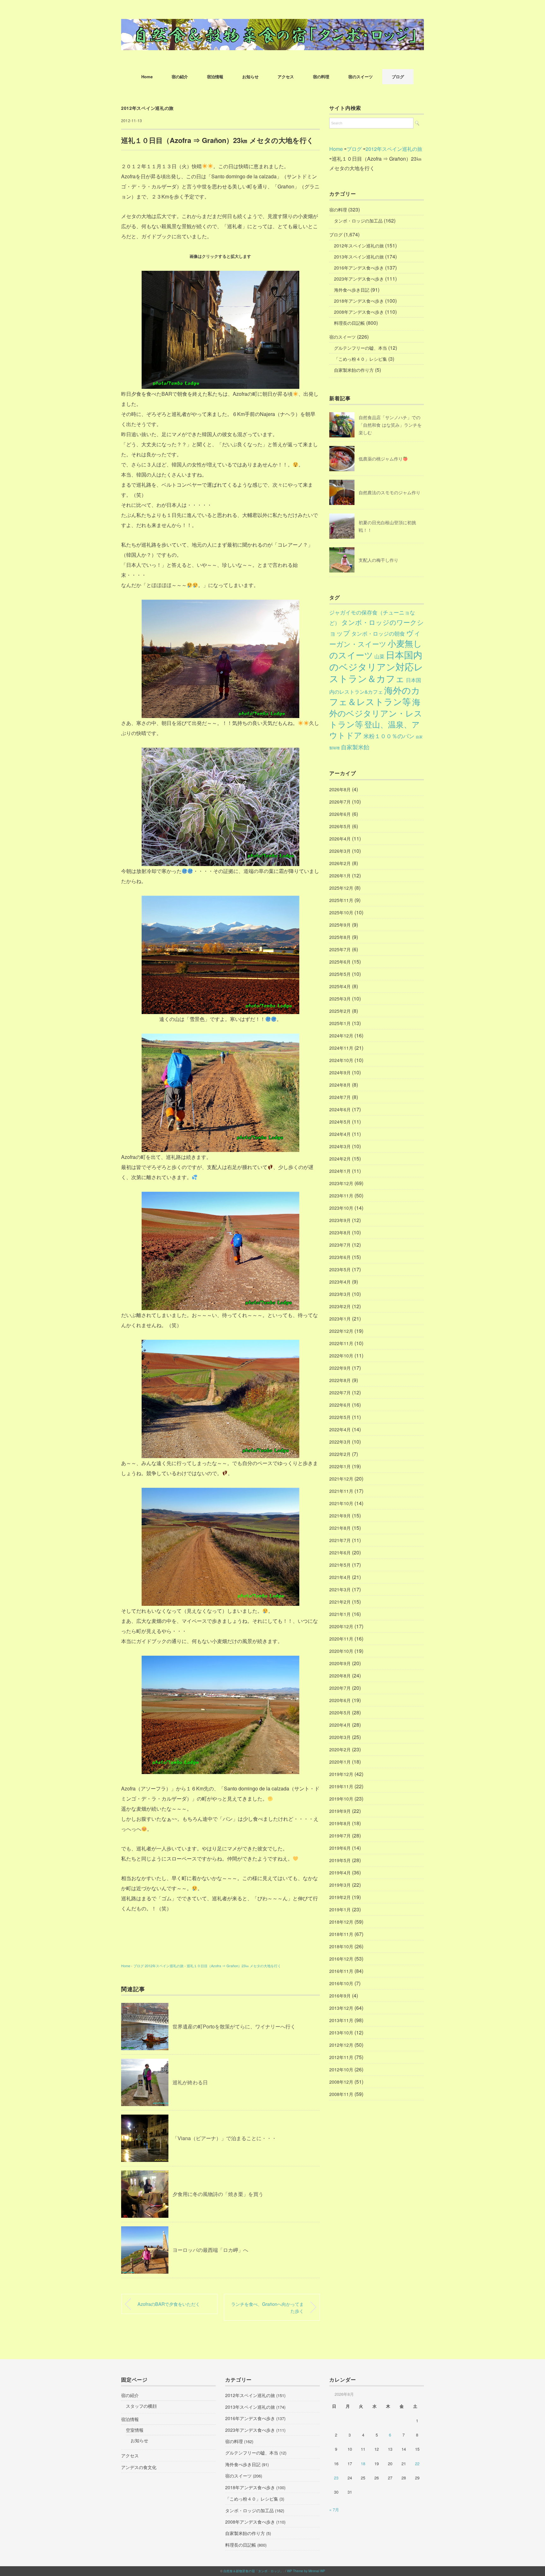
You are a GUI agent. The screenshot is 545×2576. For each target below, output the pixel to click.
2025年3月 (340, 999)
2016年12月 (341, 1959)
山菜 (379, 656)
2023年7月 (340, 1245)
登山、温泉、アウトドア (375, 730)
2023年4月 (340, 1282)
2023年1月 (340, 1319)
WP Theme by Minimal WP (306, 2571)
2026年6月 (340, 814)
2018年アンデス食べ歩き (359, 301)
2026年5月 (340, 826)
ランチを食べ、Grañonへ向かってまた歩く (267, 2307)
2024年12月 (341, 1036)
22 (417, 2463)
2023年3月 (340, 1294)
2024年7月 (340, 1097)
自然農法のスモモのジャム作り (390, 492)
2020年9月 (340, 1663)
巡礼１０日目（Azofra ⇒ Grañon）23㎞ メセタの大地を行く (234, 1966)
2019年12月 (341, 1774)
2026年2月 (340, 863)
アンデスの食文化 (139, 2467)
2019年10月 (341, 1799)
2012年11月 (341, 2057)
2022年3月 (340, 1442)
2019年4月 (340, 1873)
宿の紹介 (180, 77)
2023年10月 (341, 1208)
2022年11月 (341, 1343)
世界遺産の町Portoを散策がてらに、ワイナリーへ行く (234, 2026)
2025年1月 (340, 1023)
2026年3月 (340, 851)
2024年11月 (341, 1048)
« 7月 (334, 2510)
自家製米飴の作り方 (354, 370)
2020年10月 (341, 1651)
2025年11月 (341, 900)
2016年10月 (341, 1983)
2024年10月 (341, 1060)
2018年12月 (341, 1922)
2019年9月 (340, 1811)
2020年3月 (340, 1737)
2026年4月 (340, 839)
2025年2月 (340, 1011)
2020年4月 (340, 1725)
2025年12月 (341, 888)
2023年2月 (340, 1306)
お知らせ (250, 77)
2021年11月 (341, 1491)
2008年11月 (341, 2094)
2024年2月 (340, 1159)
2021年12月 (341, 1479)
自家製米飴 (355, 747)
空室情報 (135, 2430)
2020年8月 (340, 1676)
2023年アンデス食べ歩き (359, 279)
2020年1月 (340, 1762)
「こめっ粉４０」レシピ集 (360, 359)
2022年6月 (340, 1405)
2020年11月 (341, 1639)
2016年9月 (340, 1996)
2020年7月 (340, 1688)
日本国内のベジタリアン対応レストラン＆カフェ (376, 666)
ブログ (398, 77)
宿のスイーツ (360, 77)
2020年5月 (340, 1712)
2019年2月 (340, 1897)
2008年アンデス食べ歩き (359, 312)
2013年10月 (341, 2033)
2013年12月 (341, 2008)
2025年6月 (340, 962)
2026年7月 (340, 802)
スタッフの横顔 (141, 2406)
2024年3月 (340, 1146)
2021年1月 (340, 1614)
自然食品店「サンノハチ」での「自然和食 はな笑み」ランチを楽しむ (390, 425)
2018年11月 (341, 1934)
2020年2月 (340, 1749)
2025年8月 (340, 937)
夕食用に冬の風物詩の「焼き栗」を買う (218, 2194)
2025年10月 (341, 912)
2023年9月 (340, 1220)
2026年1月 (340, 875)
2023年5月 (340, 1269)
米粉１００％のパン (389, 736)
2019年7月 (340, 1836)
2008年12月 (341, 2082)
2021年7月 (340, 1540)
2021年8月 (340, 1528)
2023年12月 (341, 1183)
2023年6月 (340, 1257)
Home (147, 77)
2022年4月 (340, 1429)
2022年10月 (341, 1356)
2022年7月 (340, 1392)
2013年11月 (341, 2020)
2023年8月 (340, 1232)
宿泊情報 (215, 77)
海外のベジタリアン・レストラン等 (376, 713)
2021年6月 (340, 1552)
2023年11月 (341, 1196)
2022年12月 (341, 1331)
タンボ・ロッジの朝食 (378, 633)
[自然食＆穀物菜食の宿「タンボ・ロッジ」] (272, 24)
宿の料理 (321, 77)
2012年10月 (341, 2069)
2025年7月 (340, 949)
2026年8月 (340, 789)
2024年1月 (340, 1171)
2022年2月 (340, 1454)
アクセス (286, 77)
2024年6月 (340, 1109)
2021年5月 (340, 1565)
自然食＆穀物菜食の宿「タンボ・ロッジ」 (253, 2571)
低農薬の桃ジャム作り (381, 459)
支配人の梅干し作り (378, 560)
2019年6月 (340, 1848)
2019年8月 (340, 1823)
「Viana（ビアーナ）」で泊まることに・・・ (225, 2138)
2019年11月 (341, 1786)
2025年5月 (340, 974)
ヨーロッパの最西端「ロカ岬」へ (210, 2250)
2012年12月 (341, 2045)
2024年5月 (340, 1122)
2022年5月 (340, 1417)
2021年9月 (340, 1516)
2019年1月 (340, 1909)
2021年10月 (341, 1503)
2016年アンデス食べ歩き (359, 268)
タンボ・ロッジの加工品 (358, 221)
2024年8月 (340, 1085)
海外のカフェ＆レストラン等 (375, 696)
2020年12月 (341, 1626)
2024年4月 (340, 1134)
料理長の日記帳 (349, 323)
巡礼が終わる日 (190, 2082)
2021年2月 (340, 1602)
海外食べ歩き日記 (352, 290)
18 (363, 2463)
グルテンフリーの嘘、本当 (360, 348)
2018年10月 (341, 1946)
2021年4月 (340, 1577)
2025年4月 (340, 986)
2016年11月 (341, 1971)
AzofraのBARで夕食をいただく (169, 2304)
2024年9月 (340, 1072)
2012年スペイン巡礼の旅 (147, 108)
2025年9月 (340, 925)
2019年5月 (340, 1860)
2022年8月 (340, 1380)
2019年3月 (340, 1885)
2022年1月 (340, 1466)
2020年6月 (340, 1700)
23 (336, 2478)
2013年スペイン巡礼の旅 (359, 257)
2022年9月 (340, 1368)
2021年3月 (340, 1589)
